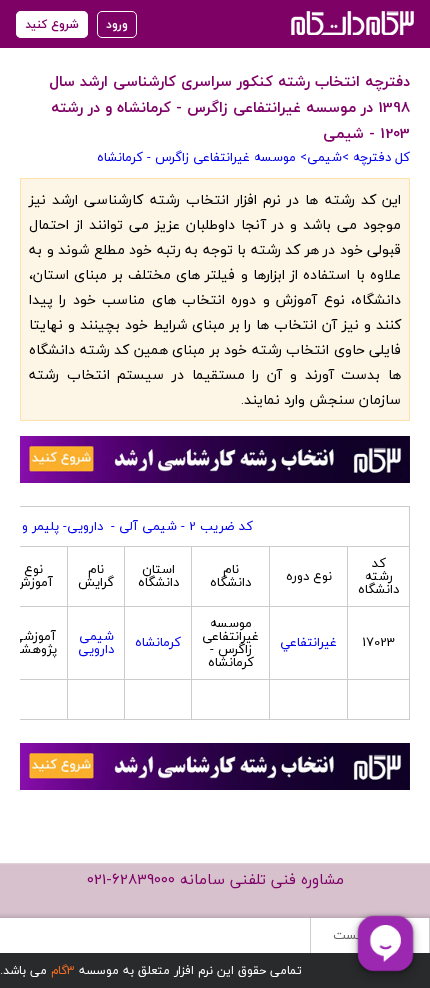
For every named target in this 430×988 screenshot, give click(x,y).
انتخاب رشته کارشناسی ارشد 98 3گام (350, 22)
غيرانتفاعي (308, 642)
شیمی (324, 157)
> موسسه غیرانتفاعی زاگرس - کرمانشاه (202, 157)
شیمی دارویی (96, 642)
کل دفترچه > (376, 157)
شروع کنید (52, 24)
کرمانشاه (158, 642)
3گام (63, 970)
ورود (117, 24)
